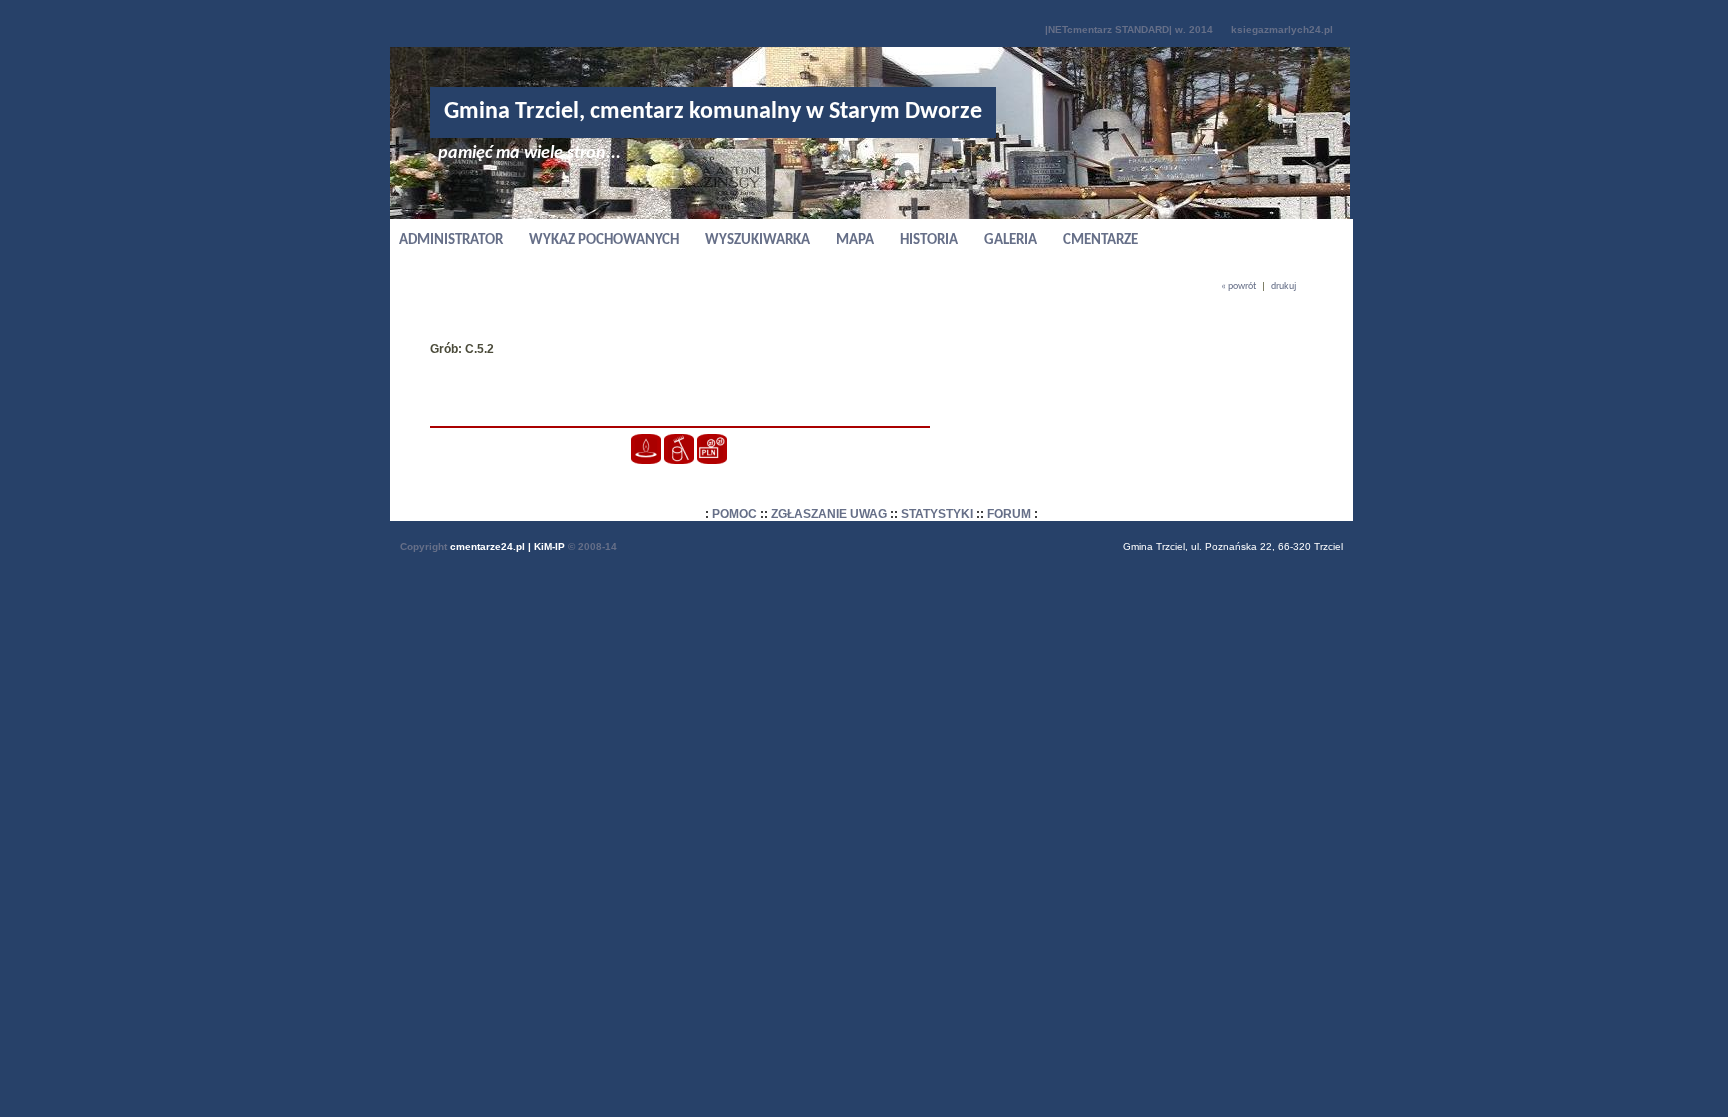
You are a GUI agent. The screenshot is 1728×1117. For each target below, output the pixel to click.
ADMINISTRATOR (451, 240)
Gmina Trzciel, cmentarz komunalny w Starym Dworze (713, 112)
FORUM (1009, 514)
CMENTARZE (1100, 240)
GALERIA (1010, 240)
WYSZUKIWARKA (757, 240)
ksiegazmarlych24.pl (1282, 29)
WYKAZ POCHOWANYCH (604, 240)
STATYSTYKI (937, 514)
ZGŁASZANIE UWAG (829, 514)
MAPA (855, 240)
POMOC (734, 514)
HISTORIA (929, 240)
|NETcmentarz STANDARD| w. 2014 (1129, 29)
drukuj (1283, 286)
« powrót (1238, 286)
